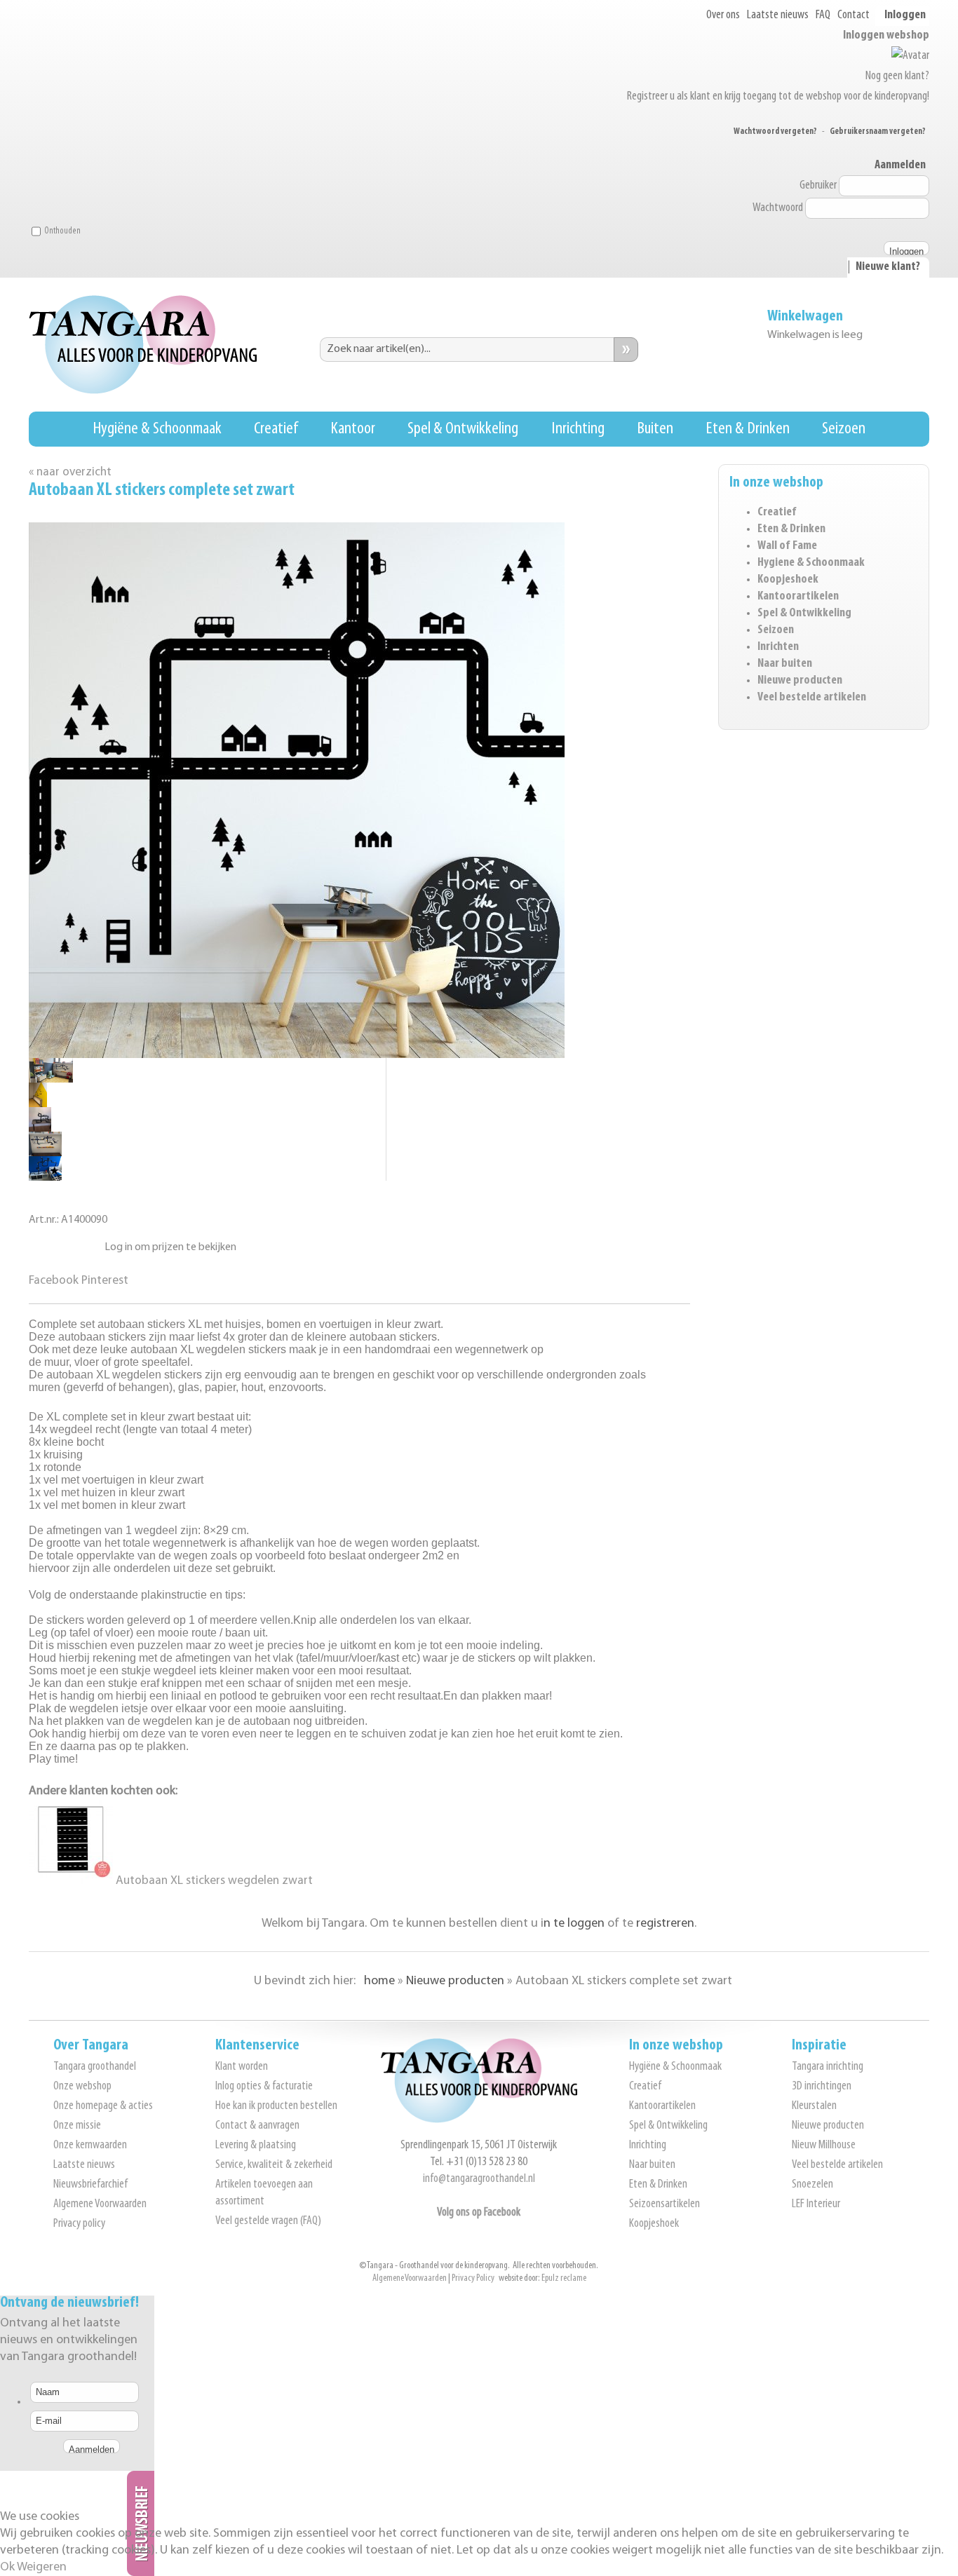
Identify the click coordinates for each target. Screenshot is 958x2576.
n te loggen (574, 1924)
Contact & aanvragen (257, 2126)
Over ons (723, 15)
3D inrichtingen (822, 2087)
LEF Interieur (816, 2204)
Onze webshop (82, 2087)
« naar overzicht (70, 472)
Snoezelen (812, 2185)
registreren (665, 1924)
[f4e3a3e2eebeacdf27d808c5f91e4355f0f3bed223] (51, 1079)
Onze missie (77, 2126)
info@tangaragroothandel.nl (479, 2179)
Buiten (655, 429)
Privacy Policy (473, 2278)
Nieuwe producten (800, 681)
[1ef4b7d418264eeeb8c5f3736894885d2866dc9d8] (40, 1128)
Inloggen (905, 15)
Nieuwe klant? (888, 267)
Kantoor (353, 429)
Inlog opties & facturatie (264, 2087)
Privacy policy (79, 2224)
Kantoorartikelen (798, 597)
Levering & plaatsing (256, 2145)
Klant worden (242, 2067)
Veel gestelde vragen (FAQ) (268, 2221)
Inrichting (578, 429)
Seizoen (844, 429)
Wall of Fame (787, 546)
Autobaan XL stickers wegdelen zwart (213, 1881)
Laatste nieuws (778, 15)
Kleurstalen (814, 2106)
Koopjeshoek (788, 580)
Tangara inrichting (828, 2067)
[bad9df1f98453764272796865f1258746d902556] (38, 1104)
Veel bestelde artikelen (812, 698)
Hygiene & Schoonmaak (811, 563)
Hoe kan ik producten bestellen (276, 2106)
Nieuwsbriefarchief (90, 2185)
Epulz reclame (564, 2278)
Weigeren (42, 2568)
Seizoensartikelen (664, 2204)
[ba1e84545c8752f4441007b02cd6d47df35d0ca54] (45, 1178)
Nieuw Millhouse (824, 2145)
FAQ (823, 15)
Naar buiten (785, 664)
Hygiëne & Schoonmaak (157, 429)
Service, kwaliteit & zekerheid (274, 2165)
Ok (7, 2568)
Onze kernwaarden (90, 2145)
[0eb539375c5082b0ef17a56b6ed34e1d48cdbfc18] (45, 1153)
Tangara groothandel (95, 2067)
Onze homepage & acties (103, 2106)
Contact (854, 15)
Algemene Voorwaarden (100, 2204)
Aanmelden (900, 165)
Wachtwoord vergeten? (775, 131)
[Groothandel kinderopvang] (479, 2120)
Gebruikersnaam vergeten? (878, 131)
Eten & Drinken (748, 429)
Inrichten (778, 647)
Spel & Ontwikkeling (463, 429)
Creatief (276, 429)
